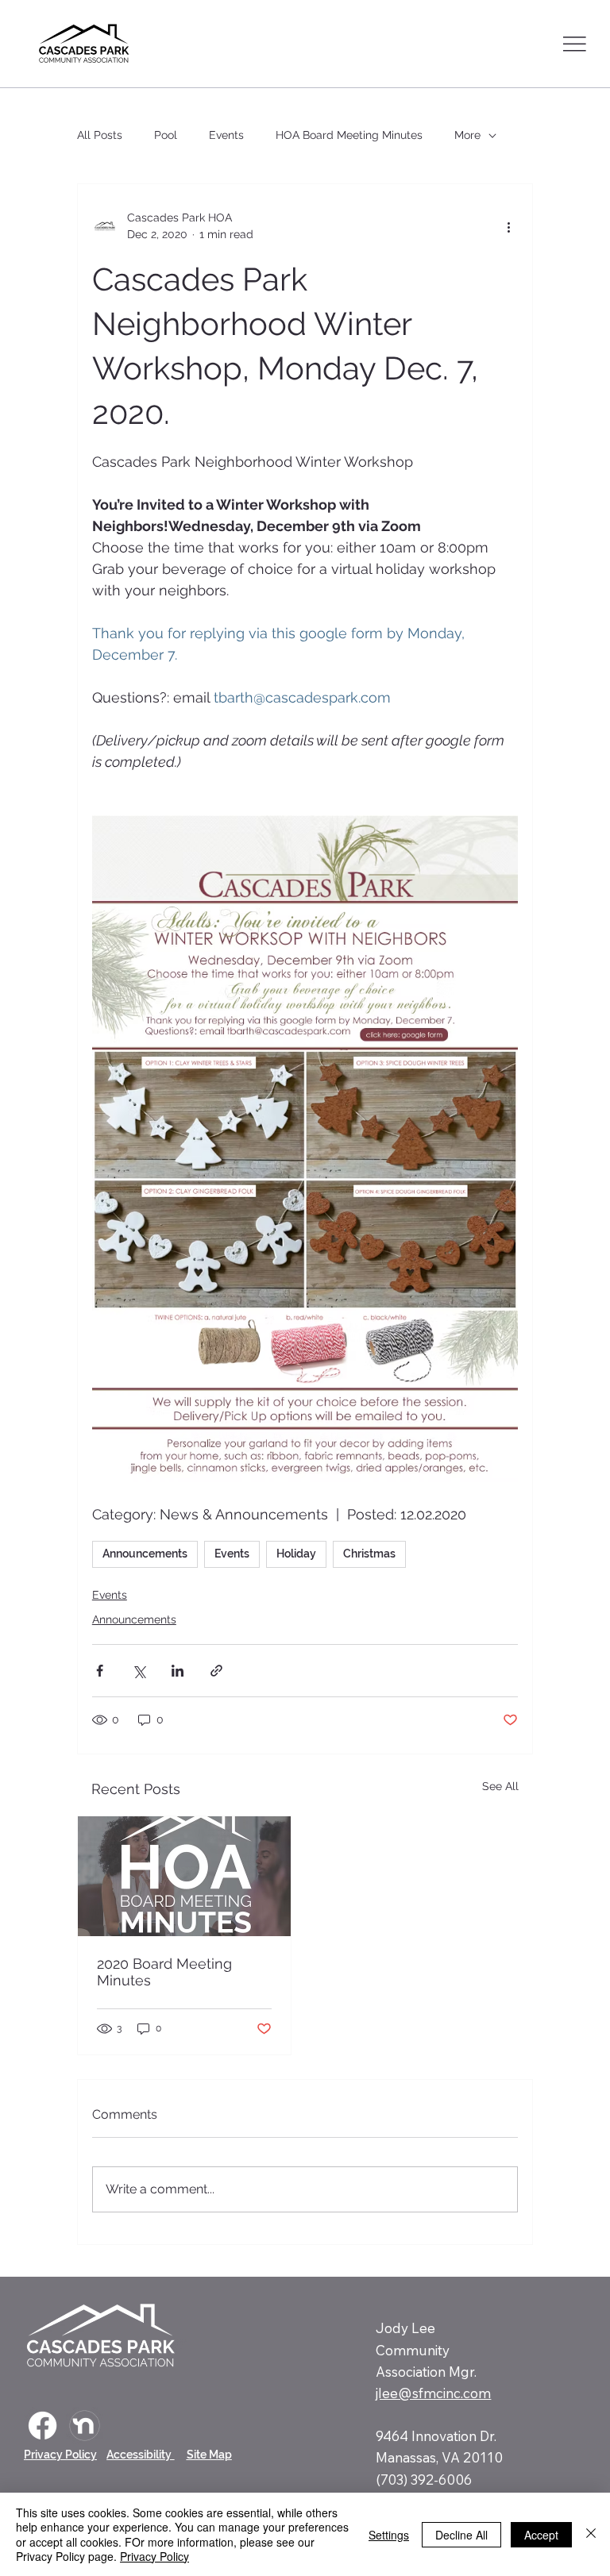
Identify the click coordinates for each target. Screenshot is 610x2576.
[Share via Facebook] (100, 1671)
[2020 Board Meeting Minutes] (184, 1876)
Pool (166, 135)
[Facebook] (42, 2426)
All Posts (100, 135)
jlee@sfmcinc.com (433, 2393)
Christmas (369, 1554)
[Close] (591, 2534)
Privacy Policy (60, 2455)
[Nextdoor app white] (85, 2426)
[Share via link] (216, 1671)
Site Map (209, 2455)
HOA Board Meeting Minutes (349, 135)
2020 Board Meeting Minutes (164, 1972)
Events (226, 135)
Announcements (145, 1554)
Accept (541, 2535)
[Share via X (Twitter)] (139, 1671)
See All (500, 1786)
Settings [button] (389, 2535)
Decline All (461, 2535)
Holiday (296, 1554)
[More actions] (508, 226)
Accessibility (140, 2455)
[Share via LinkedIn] (178, 1671)
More (467, 135)
